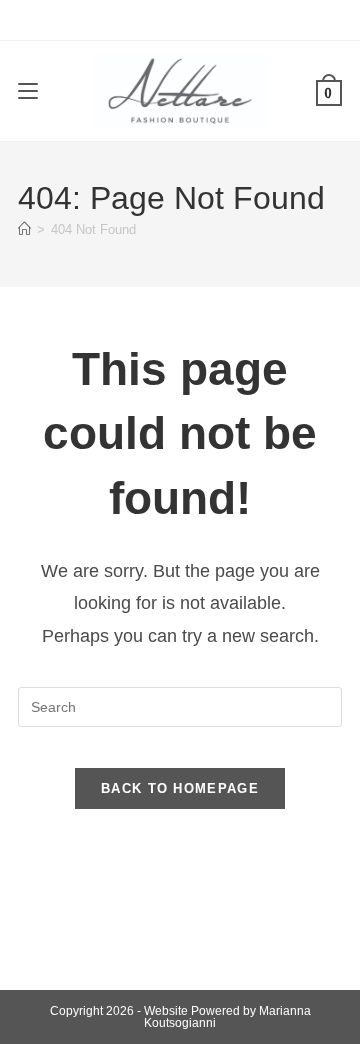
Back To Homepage (180, 788)
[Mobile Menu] (28, 91)
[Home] (24, 229)
